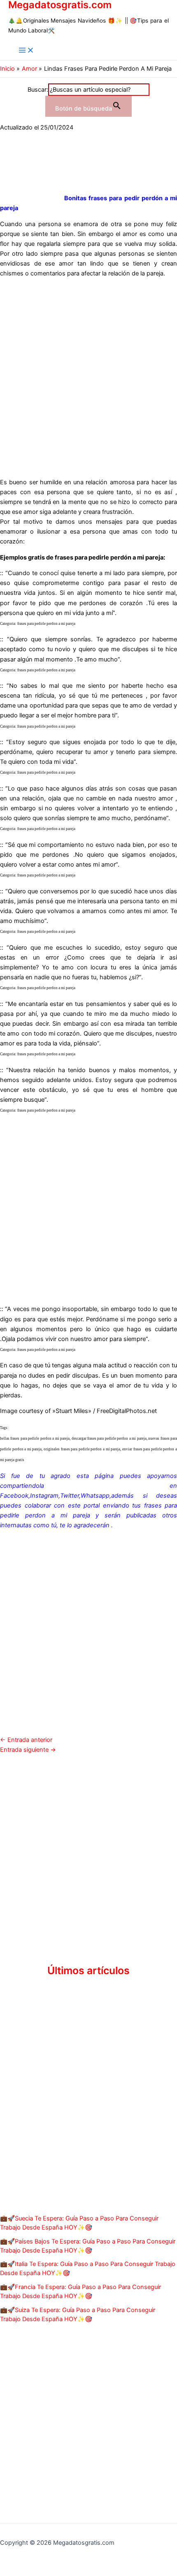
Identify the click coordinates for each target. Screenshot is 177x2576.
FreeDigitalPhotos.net (127, 1411)
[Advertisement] (88, 373)
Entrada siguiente (28, 1750)
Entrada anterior (26, 1740)
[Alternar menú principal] (26, 51)
